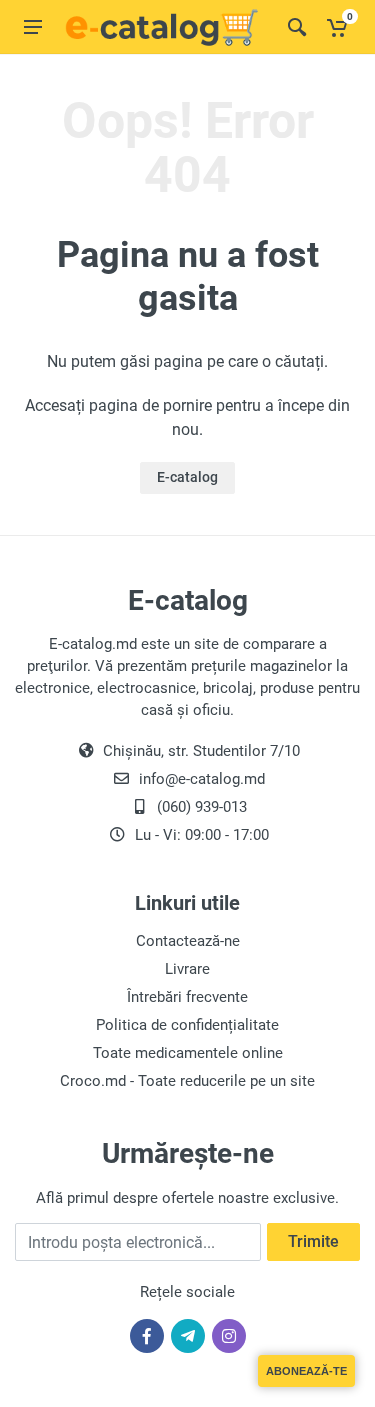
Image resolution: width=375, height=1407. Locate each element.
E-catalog (187, 477)
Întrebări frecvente (187, 997)
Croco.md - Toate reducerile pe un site (187, 1081)
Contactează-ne (188, 941)
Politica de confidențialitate (187, 1025)
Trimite (313, 1241)
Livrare (187, 969)
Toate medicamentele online (188, 1053)
